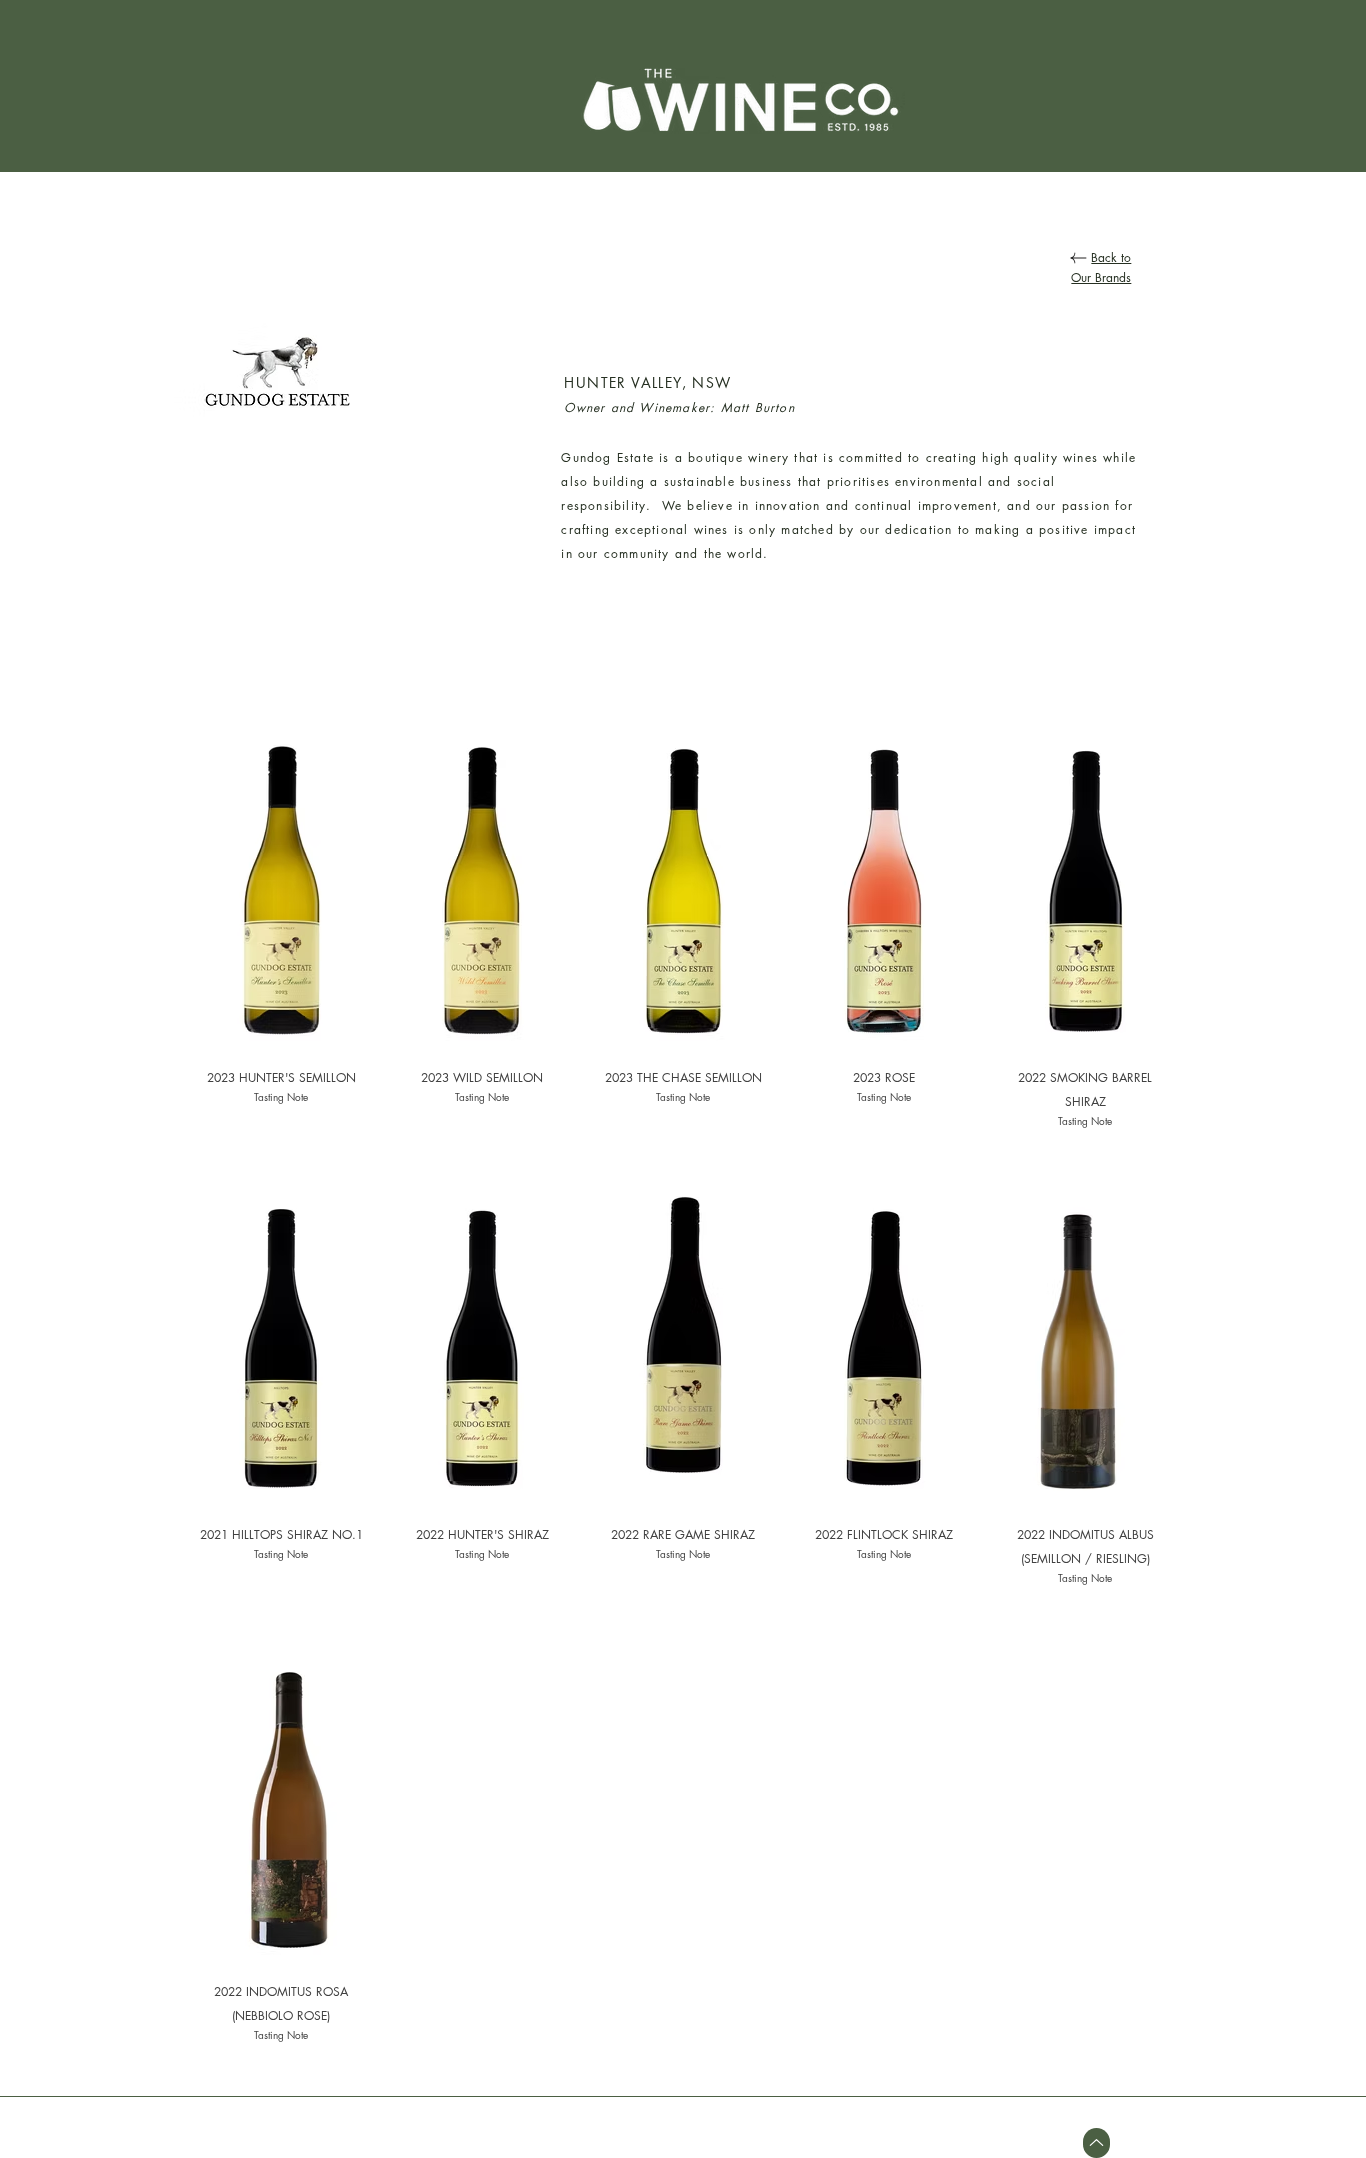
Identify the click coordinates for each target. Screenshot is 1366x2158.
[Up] (1096, 2143)
